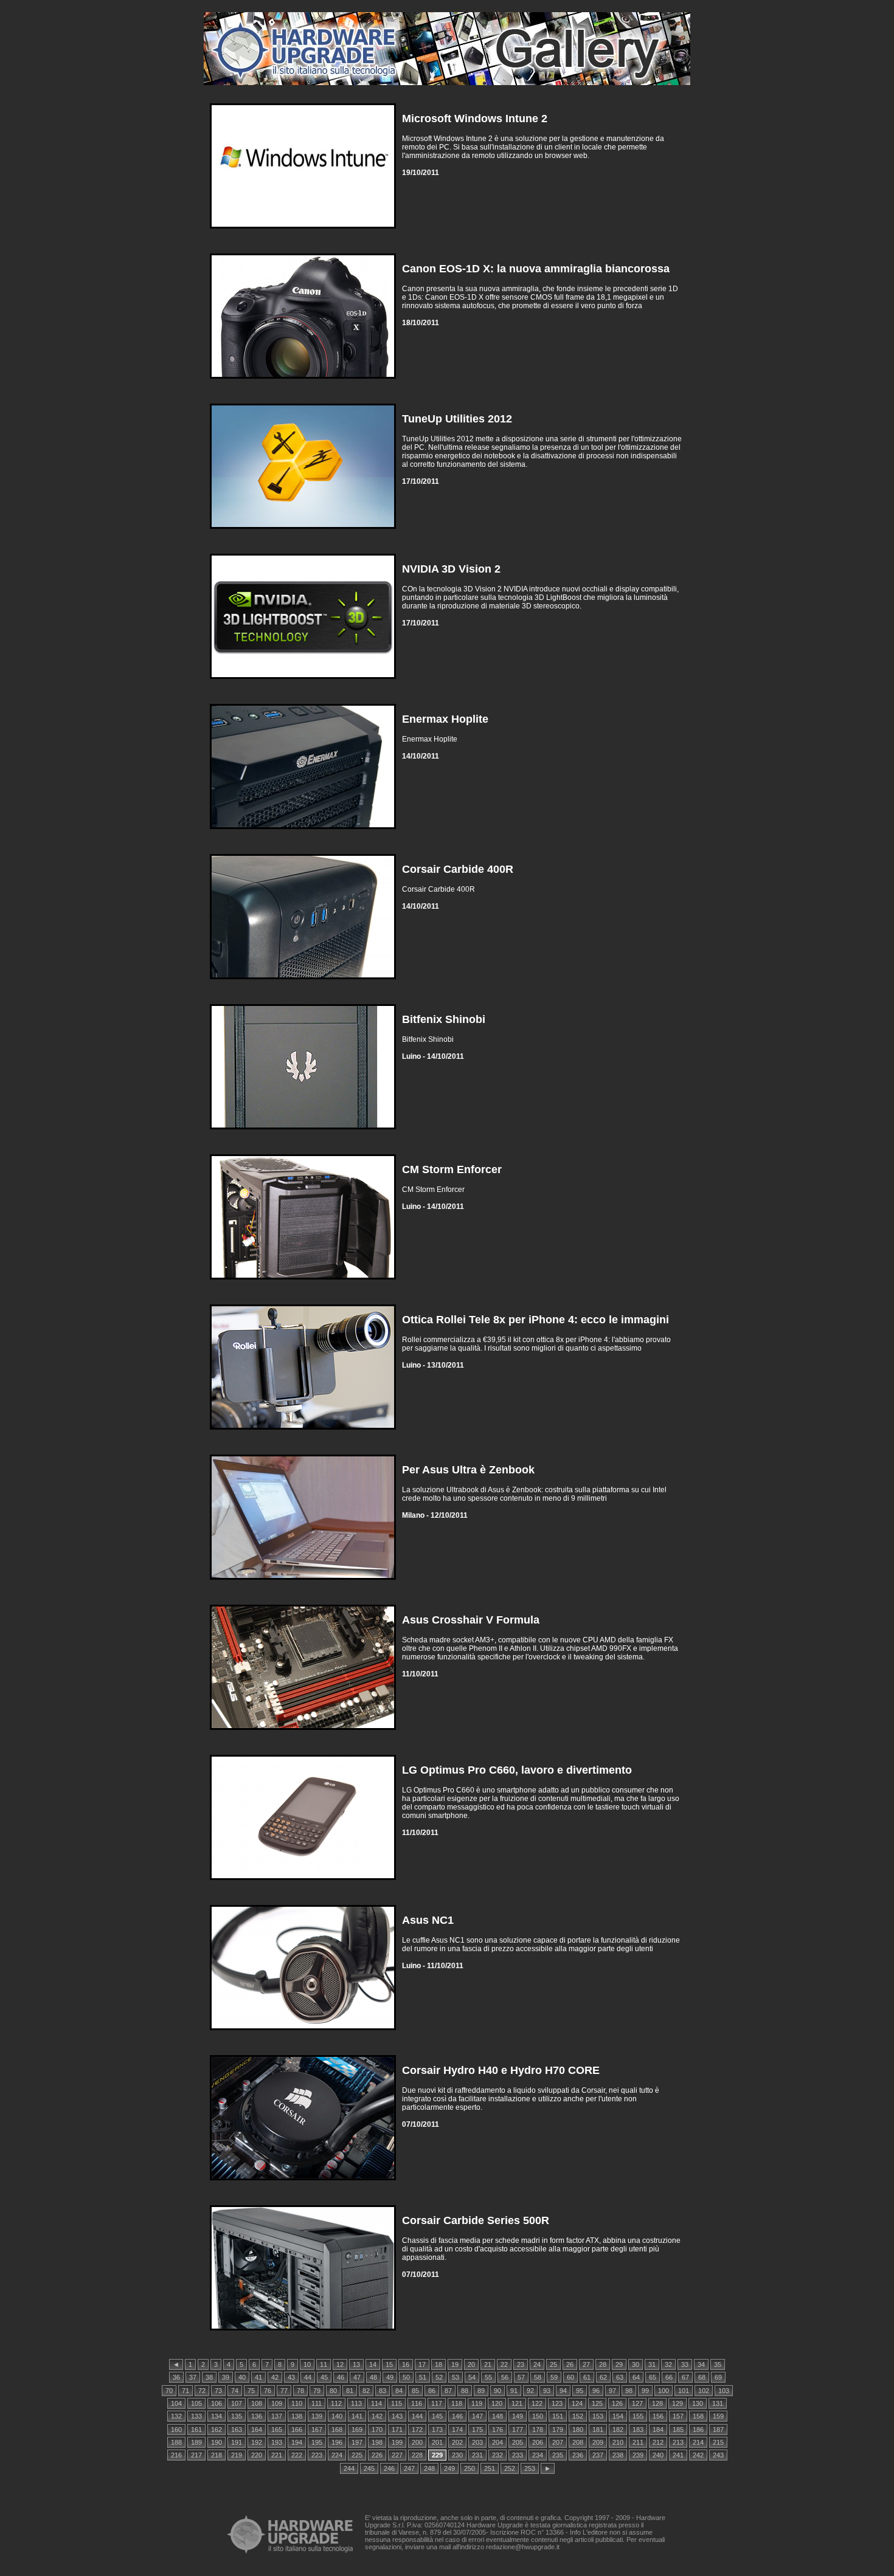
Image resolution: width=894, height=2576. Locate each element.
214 (698, 2442)
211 (638, 2442)
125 (597, 2403)
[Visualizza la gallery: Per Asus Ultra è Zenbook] (303, 1582)
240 (658, 2455)
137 (277, 2416)
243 (718, 2455)
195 (317, 2442)
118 (457, 2403)
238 (618, 2455)
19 (455, 2364)
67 (685, 2377)
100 (664, 2391)
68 (702, 2377)
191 (237, 2442)
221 (277, 2455)
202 (457, 2442)
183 (638, 2430)
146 (457, 2416)
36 (176, 2377)
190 (217, 2442)
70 (169, 2391)
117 (437, 2403)
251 (490, 2468)
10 (307, 2364)
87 (448, 2391)
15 (389, 2364)
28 (603, 2364)
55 (488, 2377)
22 (504, 2364)
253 (530, 2468)
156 (658, 2416)
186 (698, 2430)
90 (497, 2391)
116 (417, 2403)
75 (251, 2391)
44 (308, 2377)
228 (417, 2455)
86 (432, 2391)
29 (619, 2364)
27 (586, 2364)
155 (638, 2416)
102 (704, 2391)
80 (333, 2391)
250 (470, 2468)
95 (580, 2391)
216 (176, 2455)
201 (437, 2442)
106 (217, 2403)
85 (415, 2391)
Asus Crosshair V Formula (471, 1620)
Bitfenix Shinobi (444, 1019)
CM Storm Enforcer (452, 1169)
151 (558, 2416)
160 (176, 2430)
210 (618, 2442)
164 (257, 2430)
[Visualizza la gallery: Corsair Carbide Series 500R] (303, 2333)
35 (718, 2364)
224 (337, 2455)
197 (357, 2442)
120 (497, 2403)
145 (437, 2416)
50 (406, 2377)
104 (176, 2403)
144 (417, 2416)
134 (217, 2416)
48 (373, 2377)
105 (196, 2403)
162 (217, 2430)
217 (196, 2455)
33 (685, 2364)
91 (514, 2391)
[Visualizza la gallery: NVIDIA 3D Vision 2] (303, 682)
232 (497, 2455)
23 (521, 2364)
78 (300, 2391)
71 (185, 2391)
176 (497, 2430)
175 (477, 2430)
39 (226, 2377)
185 (678, 2430)
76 (268, 2391)
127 (637, 2403)
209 (598, 2442)
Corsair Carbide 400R (458, 869)
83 (383, 2391)
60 (570, 2377)
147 (477, 2416)
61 (587, 2377)
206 (538, 2442)
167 (317, 2430)
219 (237, 2455)
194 (297, 2442)
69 (718, 2377)
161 (196, 2430)
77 (284, 2391)
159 (718, 2416)
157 (678, 2416)
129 (677, 2403)
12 (340, 2364)
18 (438, 2364)
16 (406, 2364)
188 (176, 2442)
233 (518, 2455)
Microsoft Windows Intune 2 (475, 119)
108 (257, 2403)
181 (598, 2430)
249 (449, 2468)
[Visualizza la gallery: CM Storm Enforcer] (303, 1282)
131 (718, 2403)
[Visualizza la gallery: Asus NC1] (303, 2033)
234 (538, 2455)
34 (701, 2364)
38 (209, 2377)
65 (653, 2377)
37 (193, 2377)
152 (578, 2416)
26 (570, 2364)
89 (481, 2391)
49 (390, 2377)
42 (275, 2377)
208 (578, 2442)
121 (517, 2403)
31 (652, 2364)
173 (437, 2430)
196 (337, 2442)
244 (349, 2468)
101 (684, 2391)
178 (538, 2430)
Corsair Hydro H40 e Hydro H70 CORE (501, 2070)
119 (477, 2403)
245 (369, 2468)
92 (530, 2391)
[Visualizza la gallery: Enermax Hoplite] (303, 832)
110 (297, 2403)
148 (497, 2416)
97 (612, 2391)
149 (518, 2416)
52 (439, 2377)
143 (397, 2416)
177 (518, 2430)
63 (620, 2377)
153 (598, 2416)
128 (657, 2403)
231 (477, 2455)
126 (617, 2403)
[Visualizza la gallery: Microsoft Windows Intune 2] (303, 231)
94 (563, 2391)
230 (457, 2455)
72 (202, 2391)
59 (554, 2377)
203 (477, 2442)
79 (317, 2391)
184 (658, 2430)
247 (409, 2468)
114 (376, 2403)
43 (291, 2377)
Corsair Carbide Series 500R (476, 2220)
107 (237, 2403)
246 (389, 2468)
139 (317, 2416)
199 (397, 2442)
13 (356, 2364)
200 (417, 2442)
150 (538, 2416)
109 (277, 2403)
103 (724, 2391)
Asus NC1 (428, 1920)
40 (242, 2377)
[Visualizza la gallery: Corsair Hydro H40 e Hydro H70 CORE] (303, 2183)
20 (471, 2364)
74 (235, 2391)
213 (678, 2442)
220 (257, 2455)
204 (497, 2442)
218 (217, 2455)
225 (357, 2455)
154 (618, 2416)
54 (472, 2377)
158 (698, 2416)
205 (518, 2442)
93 (547, 2391)
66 (669, 2377)
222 (297, 2455)
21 (488, 2364)
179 (558, 2430)
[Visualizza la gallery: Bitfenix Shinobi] (303, 1132)
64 (636, 2377)
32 (668, 2364)
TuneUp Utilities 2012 (457, 419)
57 (521, 2377)
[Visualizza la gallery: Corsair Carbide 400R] (303, 982)
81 (350, 2391)
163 (237, 2430)
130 (698, 2403)
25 (553, 2364)
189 (196, 2442)
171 (397, 2430)
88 (465, 2391)
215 (718, 2442)
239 (638, 2455)
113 (356, 2403)
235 (558, 2455)
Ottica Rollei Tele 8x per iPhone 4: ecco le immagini (535, 1320)
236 (578, 2455)
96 (596, 2391)
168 (337, 2430)
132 (176, 2416)
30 (636, 2364)
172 (417, 2430)
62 (603, 2377)
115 (397, 2403)
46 (341, 2377)
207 (558, 2442)
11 (324, 2364)
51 (423, 2377)
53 (456, 2377)
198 (377, 2442)
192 (257, 2442)
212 (658, 2442)
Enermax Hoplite (445, 719)
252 (510, 2468)
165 (277, 2430)
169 (357, 2430)
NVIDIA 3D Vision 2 (451, 569)
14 (373, 2364)
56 (505, 2377)
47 (357, 2377)
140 (337, 2416)
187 (718, 2430)
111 (317, 2403)
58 (538, 2377)
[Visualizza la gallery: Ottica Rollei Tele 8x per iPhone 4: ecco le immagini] (303, 1432)
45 (324, 2377)
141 (357, 2416)
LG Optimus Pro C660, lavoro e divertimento (517, 1770)
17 (422, 2364)
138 (297, 2416)
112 (336, 2403)
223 (317, 2455)
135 (237, 2416)
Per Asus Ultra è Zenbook (468, 1470)
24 (537, 2364)
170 (377, 2430)
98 (629, 2391)
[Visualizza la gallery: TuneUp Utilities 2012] (303, 532)
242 (698, 2455)
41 (258, 2377)
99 (645, 2391)
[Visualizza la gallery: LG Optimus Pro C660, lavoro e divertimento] (303, 1883)
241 (678, 2455)
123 (557, 2403)
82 (366, 2391)
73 (218, 2391)
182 (618, 2430)
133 (196, 2416)
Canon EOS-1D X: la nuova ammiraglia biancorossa (536, 269)
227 (397, 2455)
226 (377, 2455)
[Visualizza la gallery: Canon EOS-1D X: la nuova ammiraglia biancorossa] (303, 381)
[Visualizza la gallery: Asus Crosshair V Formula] (303, 1733)
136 (257, 2416)
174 (457, 2430)
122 (537, 2403)
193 (277, 2442)
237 (598, 2455)
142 (377, 2416)
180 (578, 2430)
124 (577, 2403)
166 (297, 2430)
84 (399, 2391)
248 (429, 2468)
